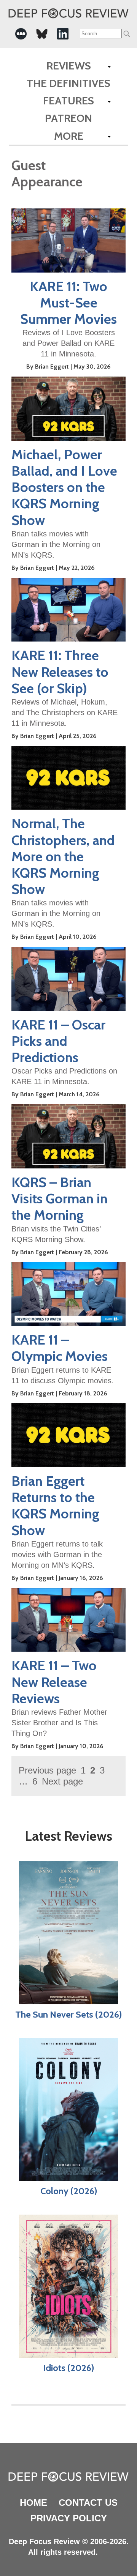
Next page (62, 1781)
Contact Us (88, 2503)
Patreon (68, 118)
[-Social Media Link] (21, 34)
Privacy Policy (69, 2518)
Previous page (47, 1770)
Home (33, 2503)
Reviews (69, 66)
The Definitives (68, 83)
